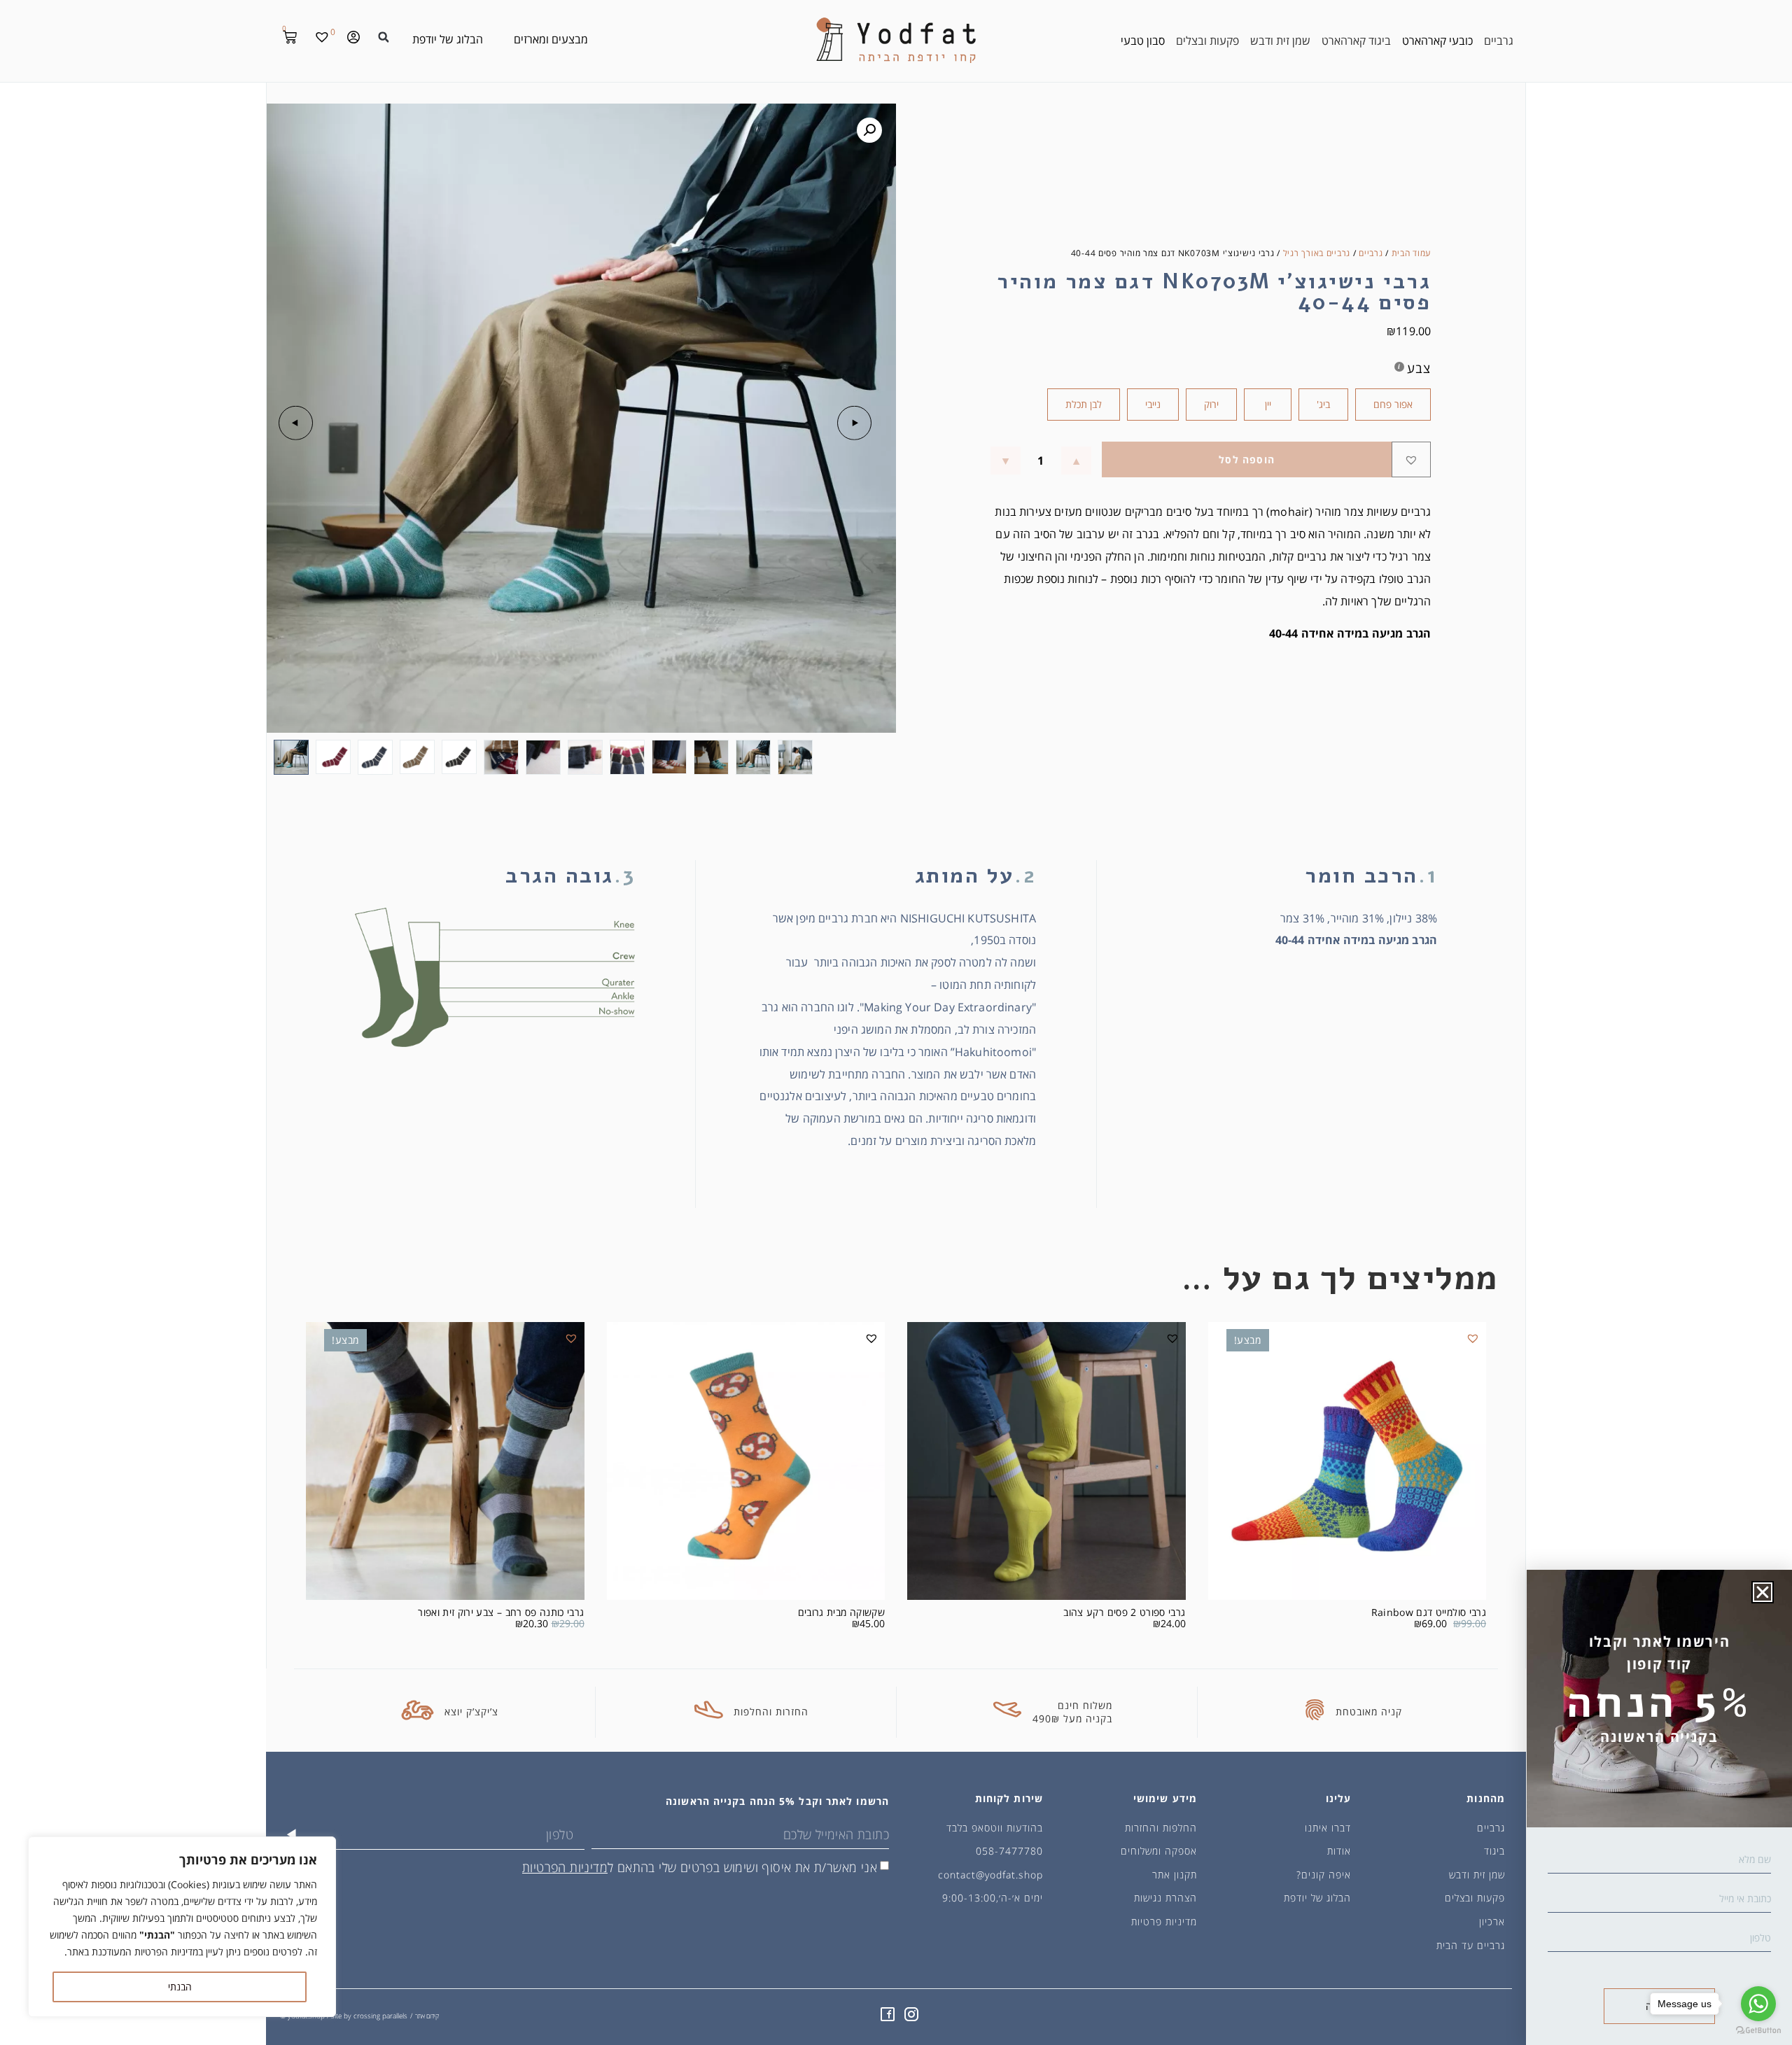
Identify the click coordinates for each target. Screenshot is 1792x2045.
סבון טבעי (1143, 41)
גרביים (1371, 253)
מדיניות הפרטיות (565, 1867)
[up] (1076, 461)
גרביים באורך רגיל (1317, 253)
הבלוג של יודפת (448, 39)
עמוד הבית (1411, 253)
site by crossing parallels (369, 2016)
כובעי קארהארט (1437, 41)
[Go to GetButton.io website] (1758, 2031)
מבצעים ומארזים (551, 39)
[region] (182, 1927)
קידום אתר (427, 2016)
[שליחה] (292, 1834)
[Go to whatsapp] (1758, 2004)
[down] (1006, 461)
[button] (384, 37)
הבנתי (180, 1987)
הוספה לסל (1247, 459)
